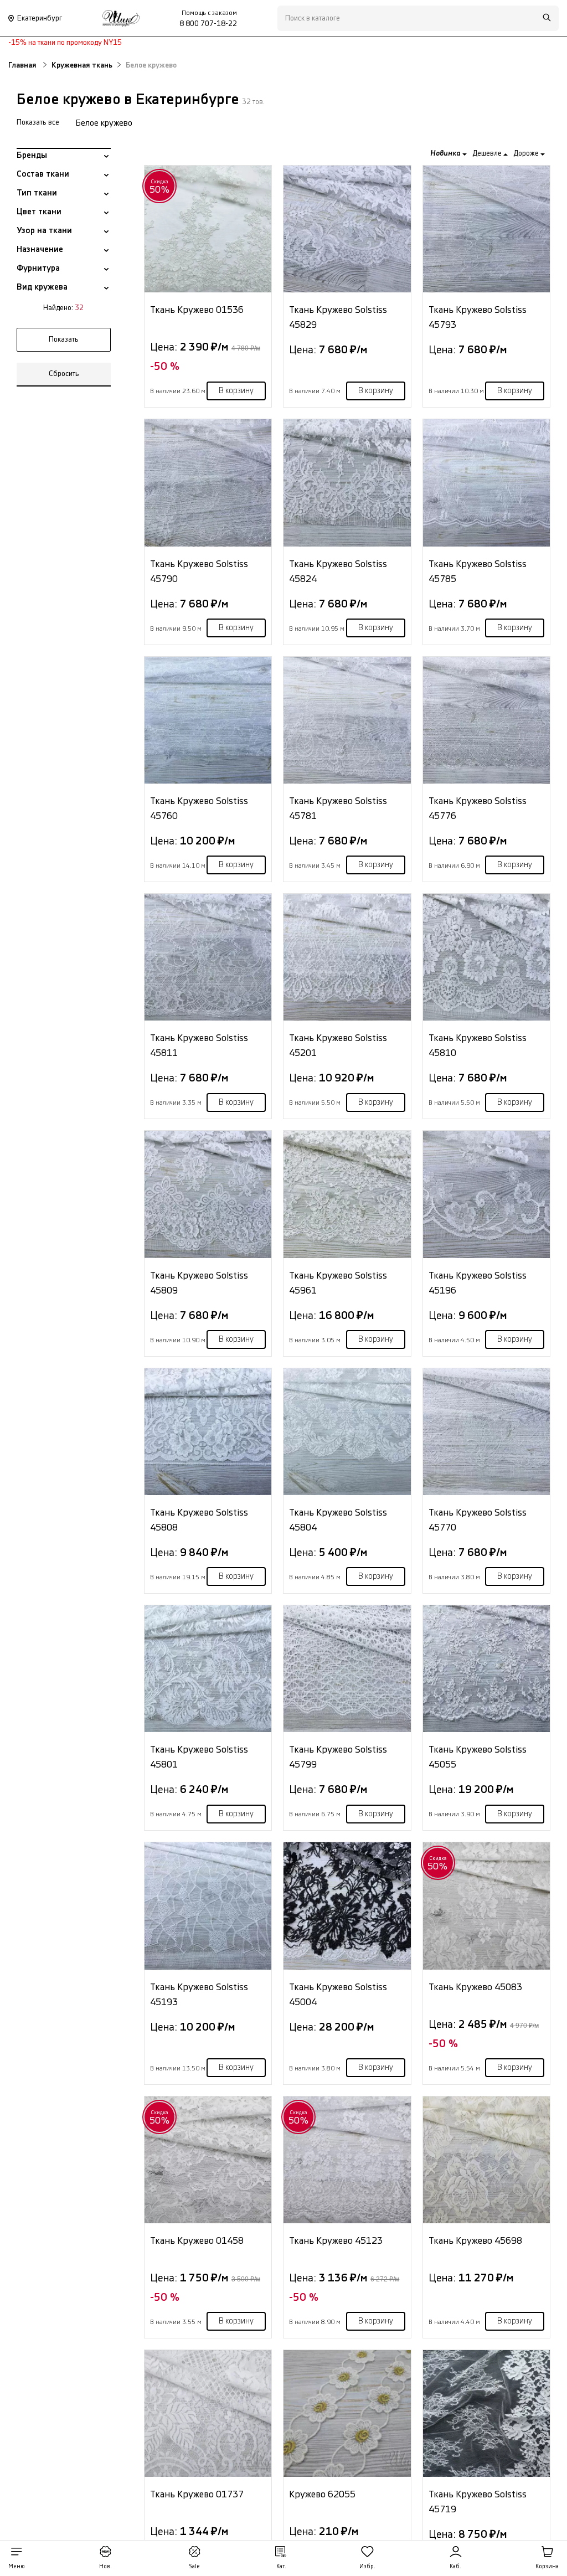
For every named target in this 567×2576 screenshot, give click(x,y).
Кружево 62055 (322, 2494)
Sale (194, 2567)
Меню (17, 2567)
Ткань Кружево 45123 (336, 2241)
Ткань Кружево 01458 (197, 2241)
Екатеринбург (40, 18)
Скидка (160, 187)
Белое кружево (104, 123)
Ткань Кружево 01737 (197, 2494)
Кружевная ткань (82, 65)
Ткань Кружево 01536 (197, 310)
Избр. (367, 2567)
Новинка (446, 153)
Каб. (455, 2567)
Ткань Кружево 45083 (475, 1987)
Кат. (281, 2567)
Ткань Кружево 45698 (475, 2241)
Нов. (105, 2567)
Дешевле (488, 153)
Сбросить (64, 374)
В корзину (236, 391)
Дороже (527, 153)
